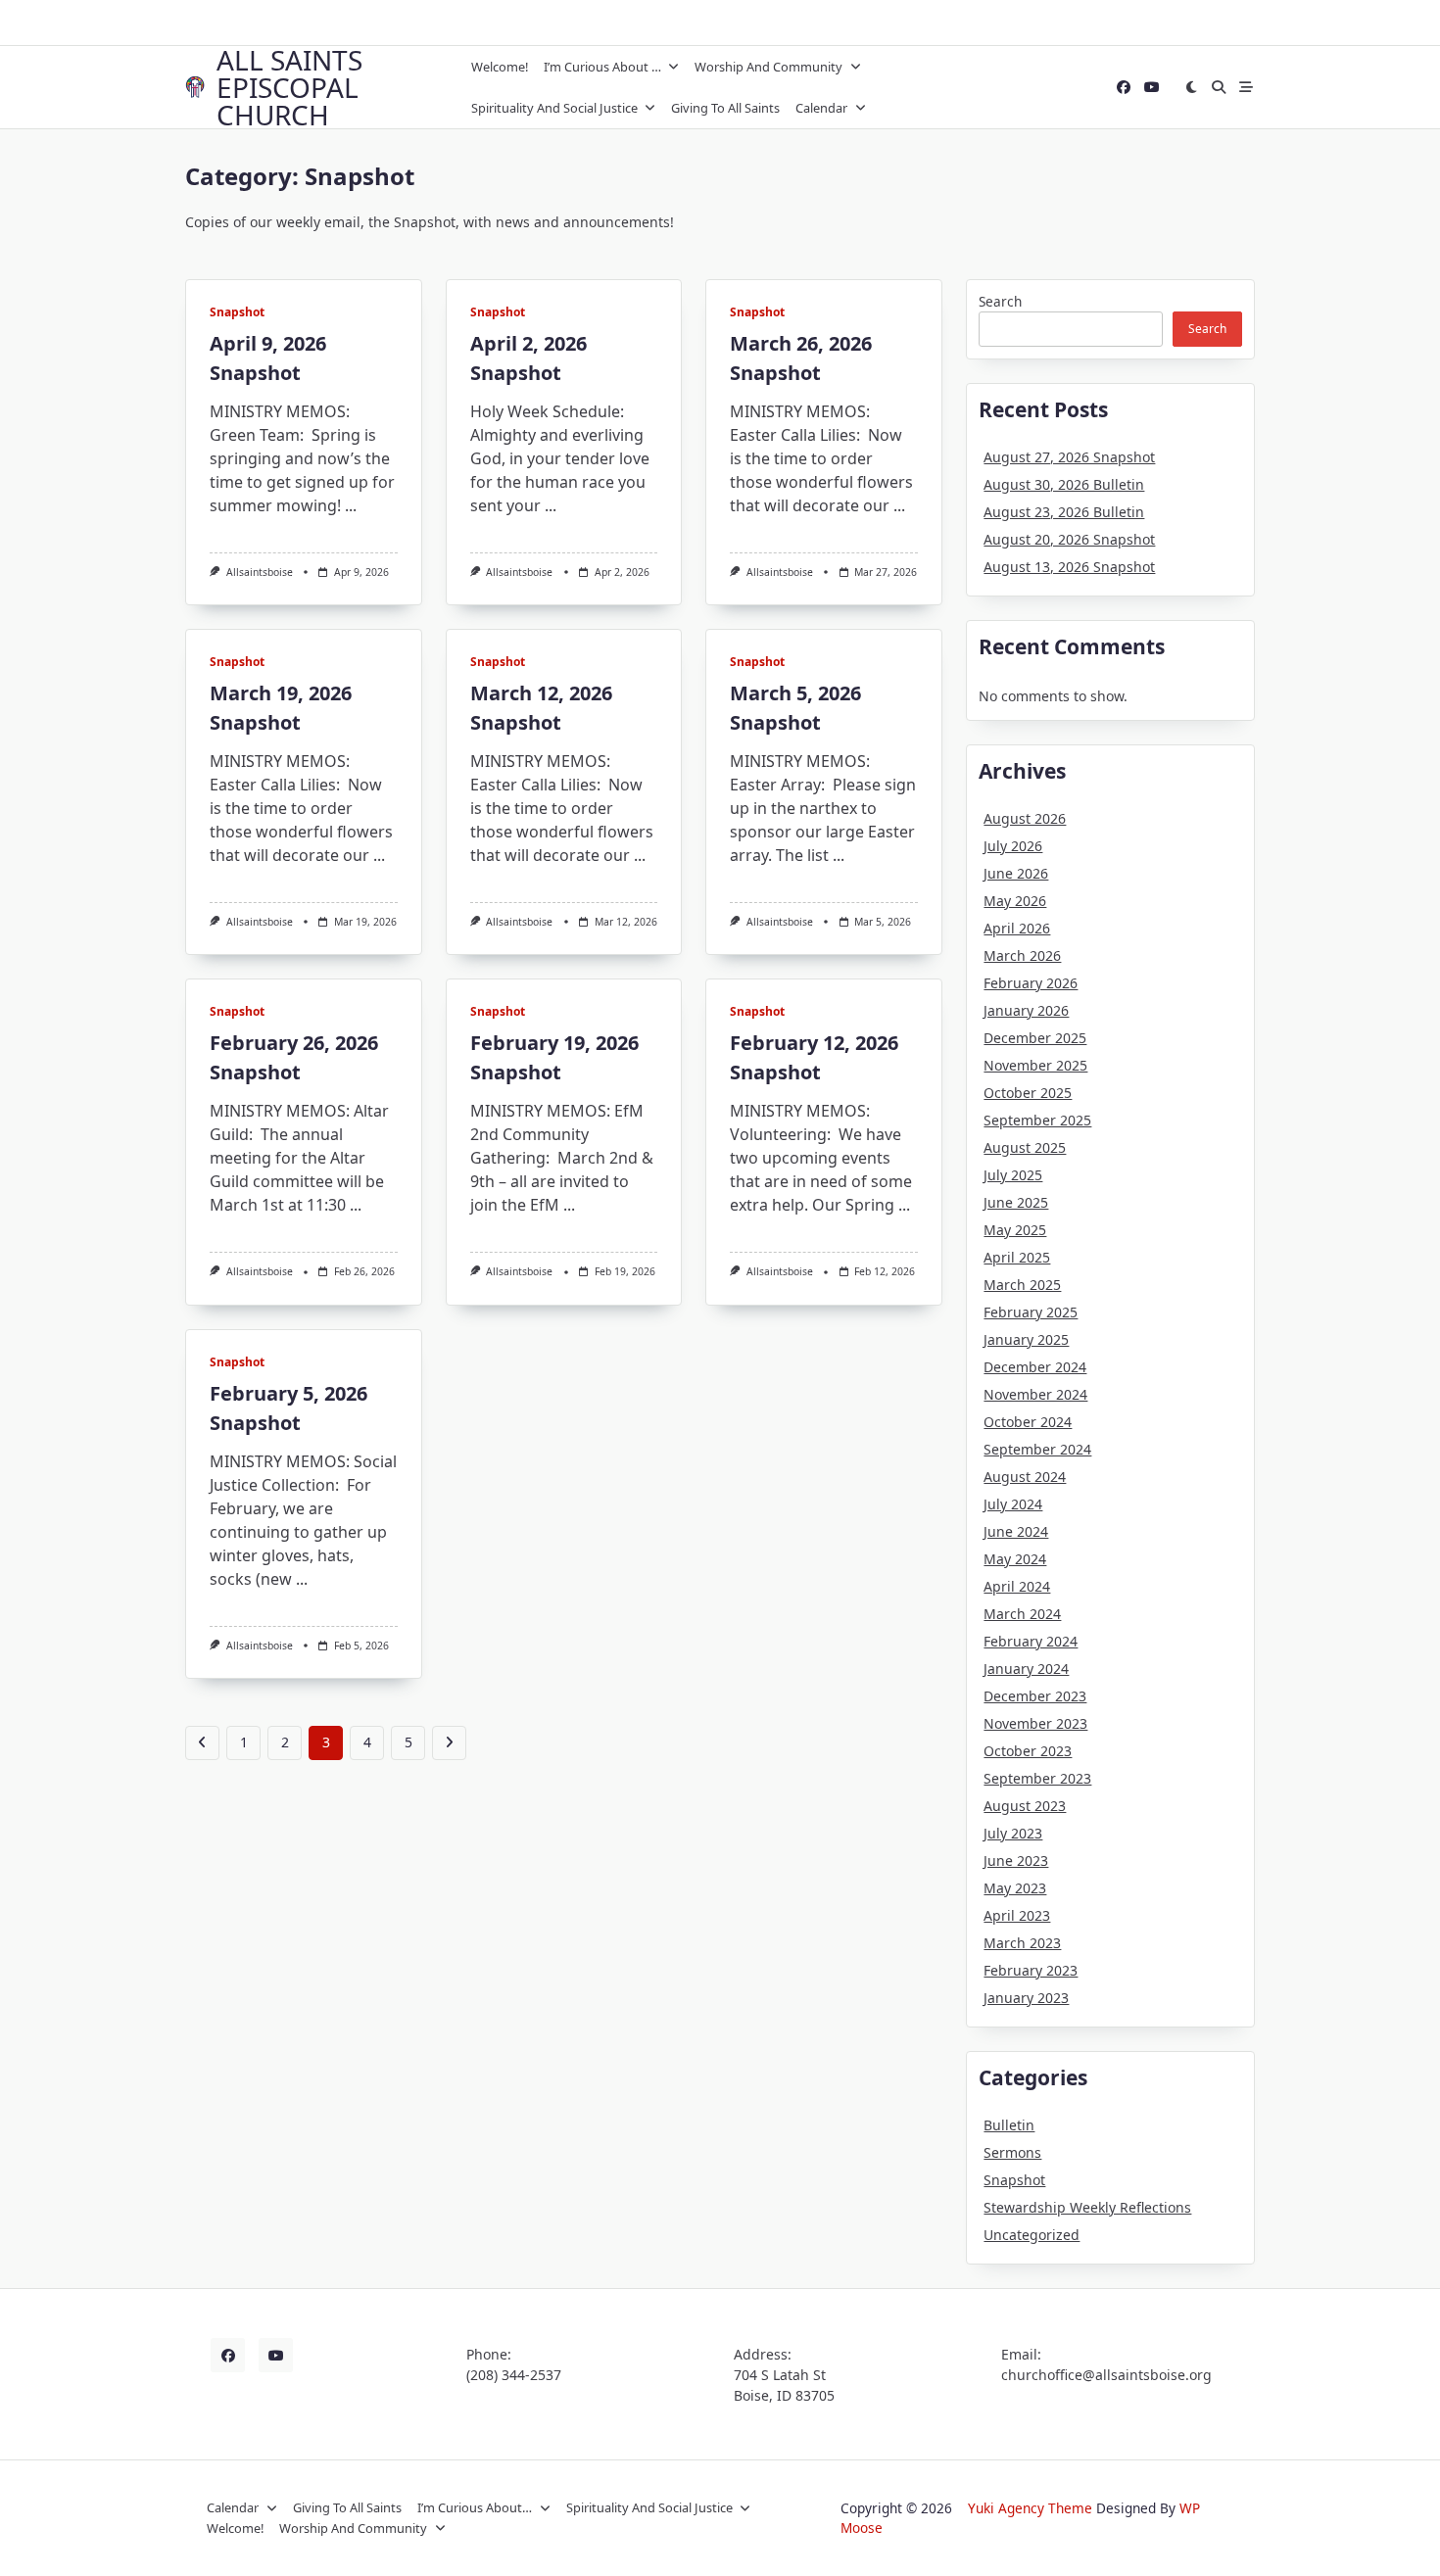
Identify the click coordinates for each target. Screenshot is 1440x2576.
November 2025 (1035, 1065)
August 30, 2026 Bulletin (1064, 484)
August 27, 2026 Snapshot (1069, 457)
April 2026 (1017, 928)
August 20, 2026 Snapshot (1069, 539)
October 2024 (1028, 1422)
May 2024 (1015, 1559)
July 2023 (1013, 1833)
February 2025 (1031, 1312)
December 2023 (1035, 1696)
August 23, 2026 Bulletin (1064, 512)
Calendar (821, 108)
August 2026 (1025, 818)
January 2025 (1026, 1339)
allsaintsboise (260, 572)
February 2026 (1031, 983)
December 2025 (1035, 1038)
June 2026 (1016, 873)
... (351, 505)
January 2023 (1026, 1998)
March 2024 (1022, 1614)
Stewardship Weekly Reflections (1087, 2207)
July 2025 (1013, 1175)
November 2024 (1035, 1394)
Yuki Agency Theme (1030, 2508)
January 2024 (1026, 1669)
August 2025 (1025, 1147)
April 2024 (1017, 1586)
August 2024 (1025, 1477)
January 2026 (1026, 1010)
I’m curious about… (475, 2507)
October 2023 (1028, 1751)
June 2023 (1016, 1860)
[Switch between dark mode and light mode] (1192, 87)
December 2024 (1035, 1367)
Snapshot (237, 312)
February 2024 (1031, 1641)
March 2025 (1022, 1285)
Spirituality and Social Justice (554, 108)
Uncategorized (1032, 2235)
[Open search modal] (1219, 87)
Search (1000, 301)
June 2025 (1016, 1202)
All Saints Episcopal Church (289, 87)
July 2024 (1013, 1504)
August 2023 (1025, 1806)
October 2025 (1028, 1093)
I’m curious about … (602, 67)
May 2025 (1015, 1230)
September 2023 (1037, 1778)
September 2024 (1037, 1449)
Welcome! (500, 67)
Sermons (1012, 2152)
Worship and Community (768, 67)
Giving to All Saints (725, 108)
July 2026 (1013, 846)
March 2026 (1022, 955)
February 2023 (1031, 1970)
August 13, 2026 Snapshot (1069, 567)
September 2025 (1037, 1120)
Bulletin (1009, 2125)
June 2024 (1016, 1531)
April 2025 (1017, 1257)
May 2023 (1015, 1888)
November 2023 (1035, 1723)
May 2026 (1015, 901)
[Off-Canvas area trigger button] (1246, 87)
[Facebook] (1124, 88)
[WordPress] (1152, 88)
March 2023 (1022, 1943)
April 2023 (1017, 1915)
